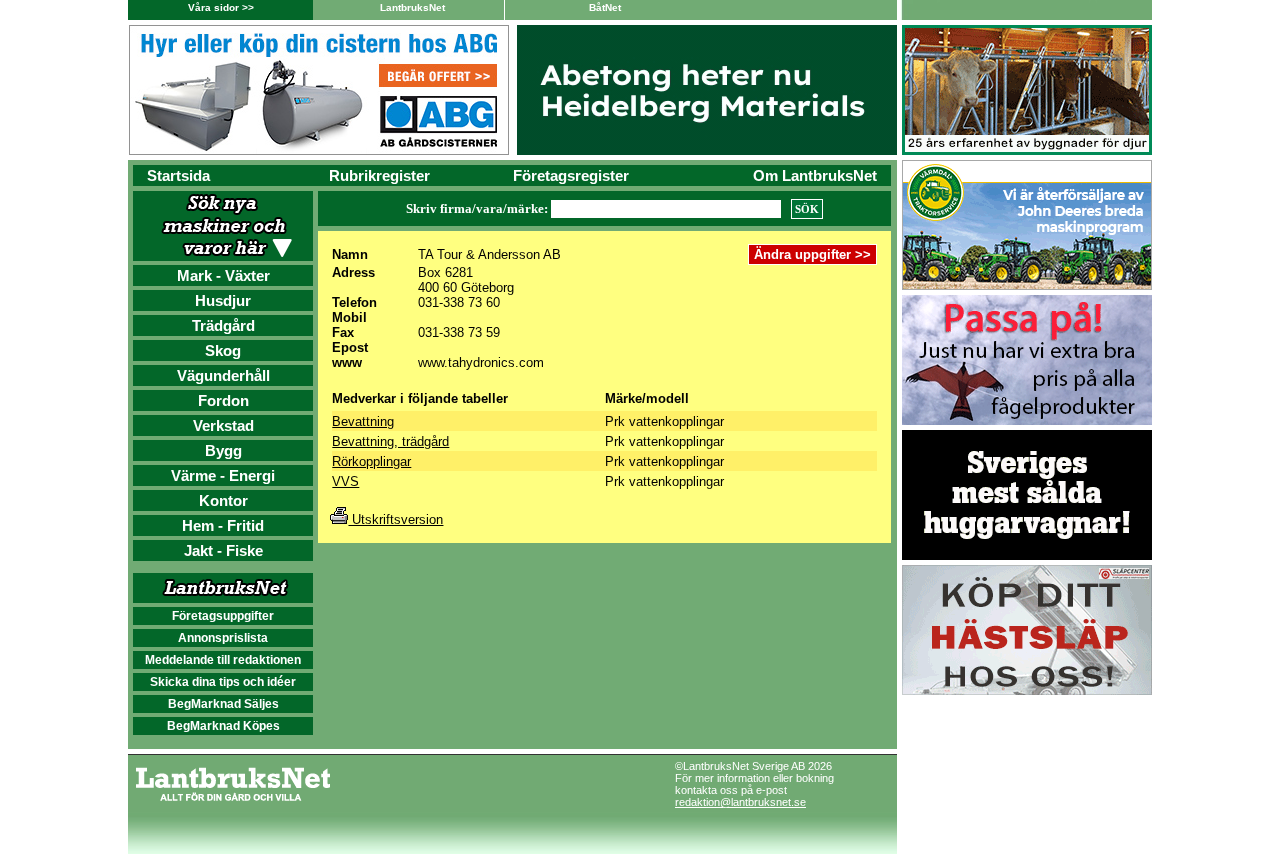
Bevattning (363, 421)
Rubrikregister (379, 175)
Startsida (178, 175)
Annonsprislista (223, 638)
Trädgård (223, 325)
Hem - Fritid (223, 525)
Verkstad (223, 425)
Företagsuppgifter (223, 616)
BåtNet (605, 7)
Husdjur (223, 300)
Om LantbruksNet (815, 175)
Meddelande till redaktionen (223, 660)
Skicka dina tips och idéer (223, 682)
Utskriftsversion (395, 519)
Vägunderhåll (223, 375)
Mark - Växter (223, 275)
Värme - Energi (223, 475)
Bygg (223, 450)
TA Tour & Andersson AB (489, 254)
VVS (345, 481)
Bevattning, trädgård (390, 441)
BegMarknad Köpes (223, 726)
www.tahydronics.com (481, 362)
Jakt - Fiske (223, 550)
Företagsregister (571, 175)
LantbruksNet (412, 7)
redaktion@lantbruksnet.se (740, 802)
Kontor (223, 500)
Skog (223, 350)
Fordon (223, 400)
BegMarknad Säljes (223, 704)
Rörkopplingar (371, 461)
